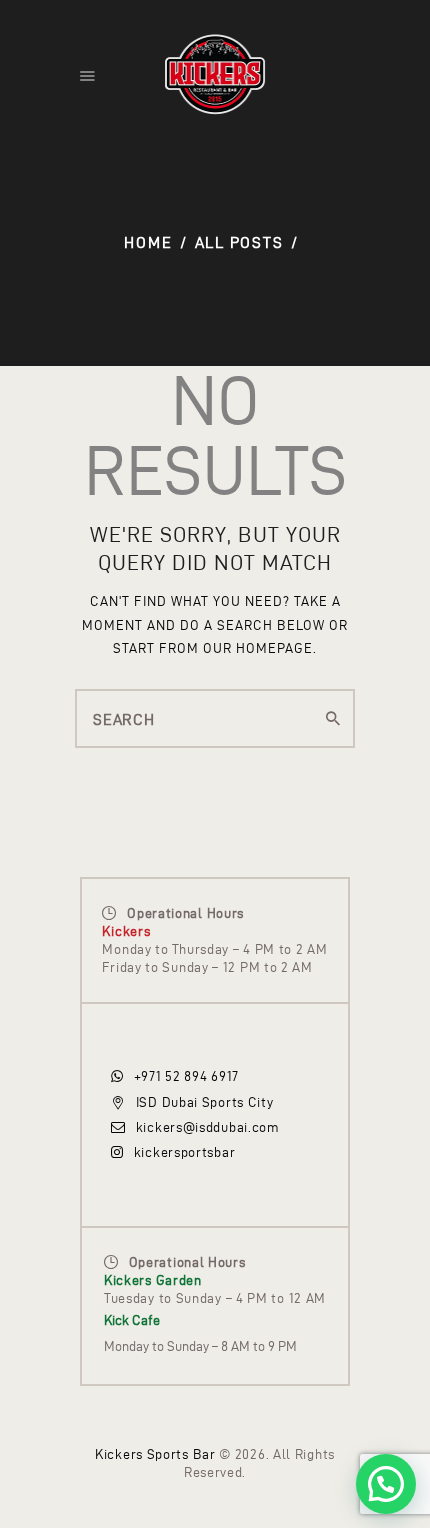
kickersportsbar (184, 1152)
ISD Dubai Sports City (204, 1102)
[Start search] (333, 719)
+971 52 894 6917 (186, 1076)
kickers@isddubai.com (208, 1127)
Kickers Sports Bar (155, 1454)
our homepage (258, 648)
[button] (386, 1484)
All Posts (239, 242)
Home (148, 242)
